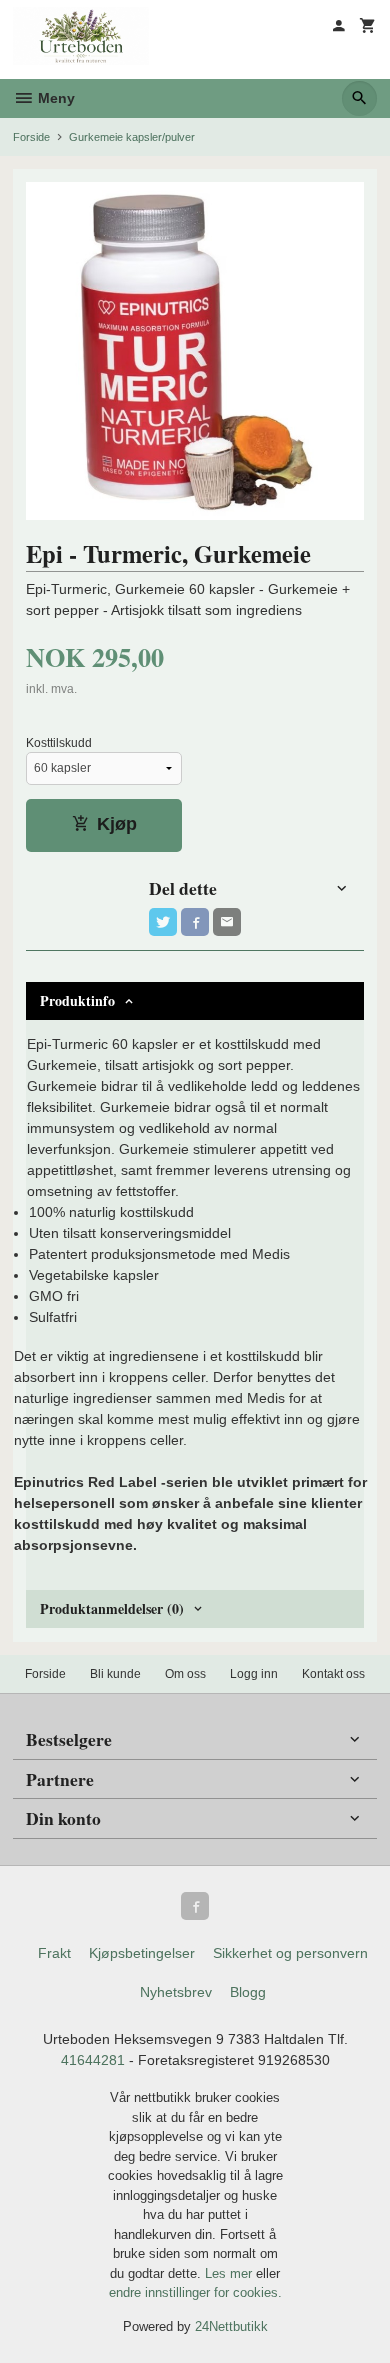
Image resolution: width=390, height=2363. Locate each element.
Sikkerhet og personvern (290, 1953)
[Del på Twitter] (163, 922)
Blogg (248, 1992)
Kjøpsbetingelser (142, 1953)
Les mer (230, 2273)
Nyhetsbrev (176, 1992)
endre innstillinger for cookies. (195, 2292)
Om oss (185, 1674)
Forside (31, 137)
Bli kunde (115, 1674)
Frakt (54, 1953)
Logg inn (254, 1674)
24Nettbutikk (231, 2326)
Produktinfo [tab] (77, 1000)
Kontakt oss (333, 1674)
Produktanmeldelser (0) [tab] (112, 1608)
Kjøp (117, 824)
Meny (54, 98)
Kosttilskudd (59, 743)
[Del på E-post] (227, 922)
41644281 (93, 2060)
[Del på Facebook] (195, 922)
